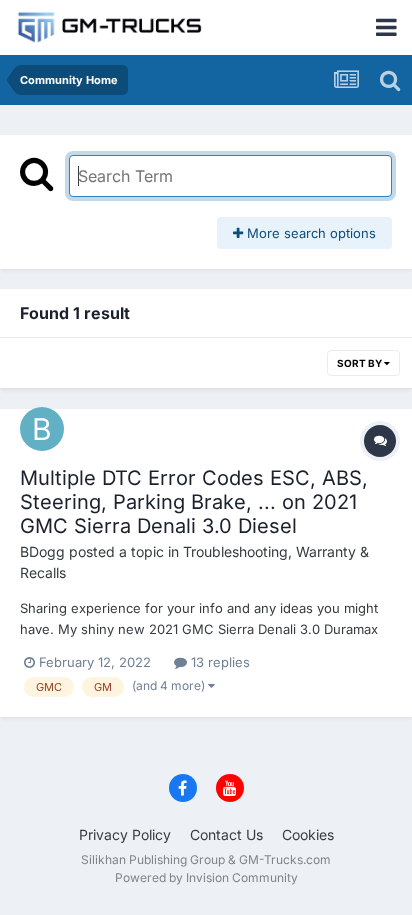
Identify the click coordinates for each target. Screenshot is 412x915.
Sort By (360, 363)
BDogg (42, 551)
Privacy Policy (125, 834)
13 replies (218, 662)
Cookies (308, 834)
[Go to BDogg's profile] (42, 429)
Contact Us (226, 834)
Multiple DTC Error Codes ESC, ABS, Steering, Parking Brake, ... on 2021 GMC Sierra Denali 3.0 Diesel (194, 502)
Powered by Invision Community (206, 877)
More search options (309, 233)
